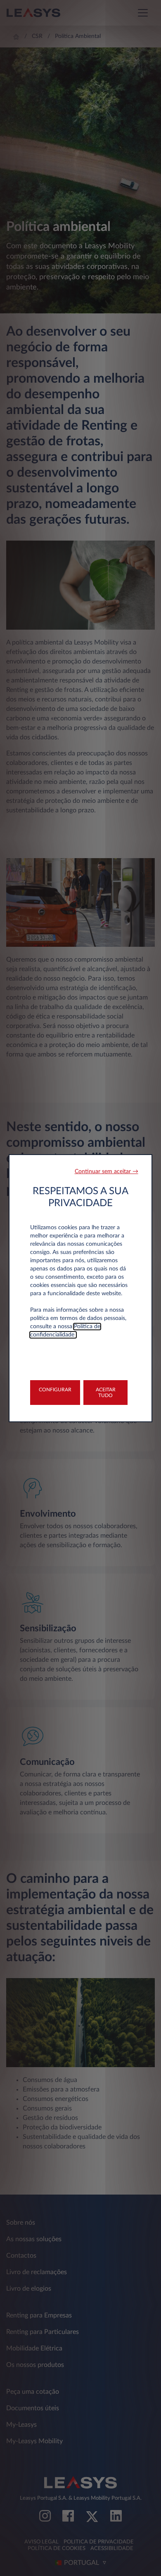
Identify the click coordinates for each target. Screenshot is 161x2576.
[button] (107, 1172)
